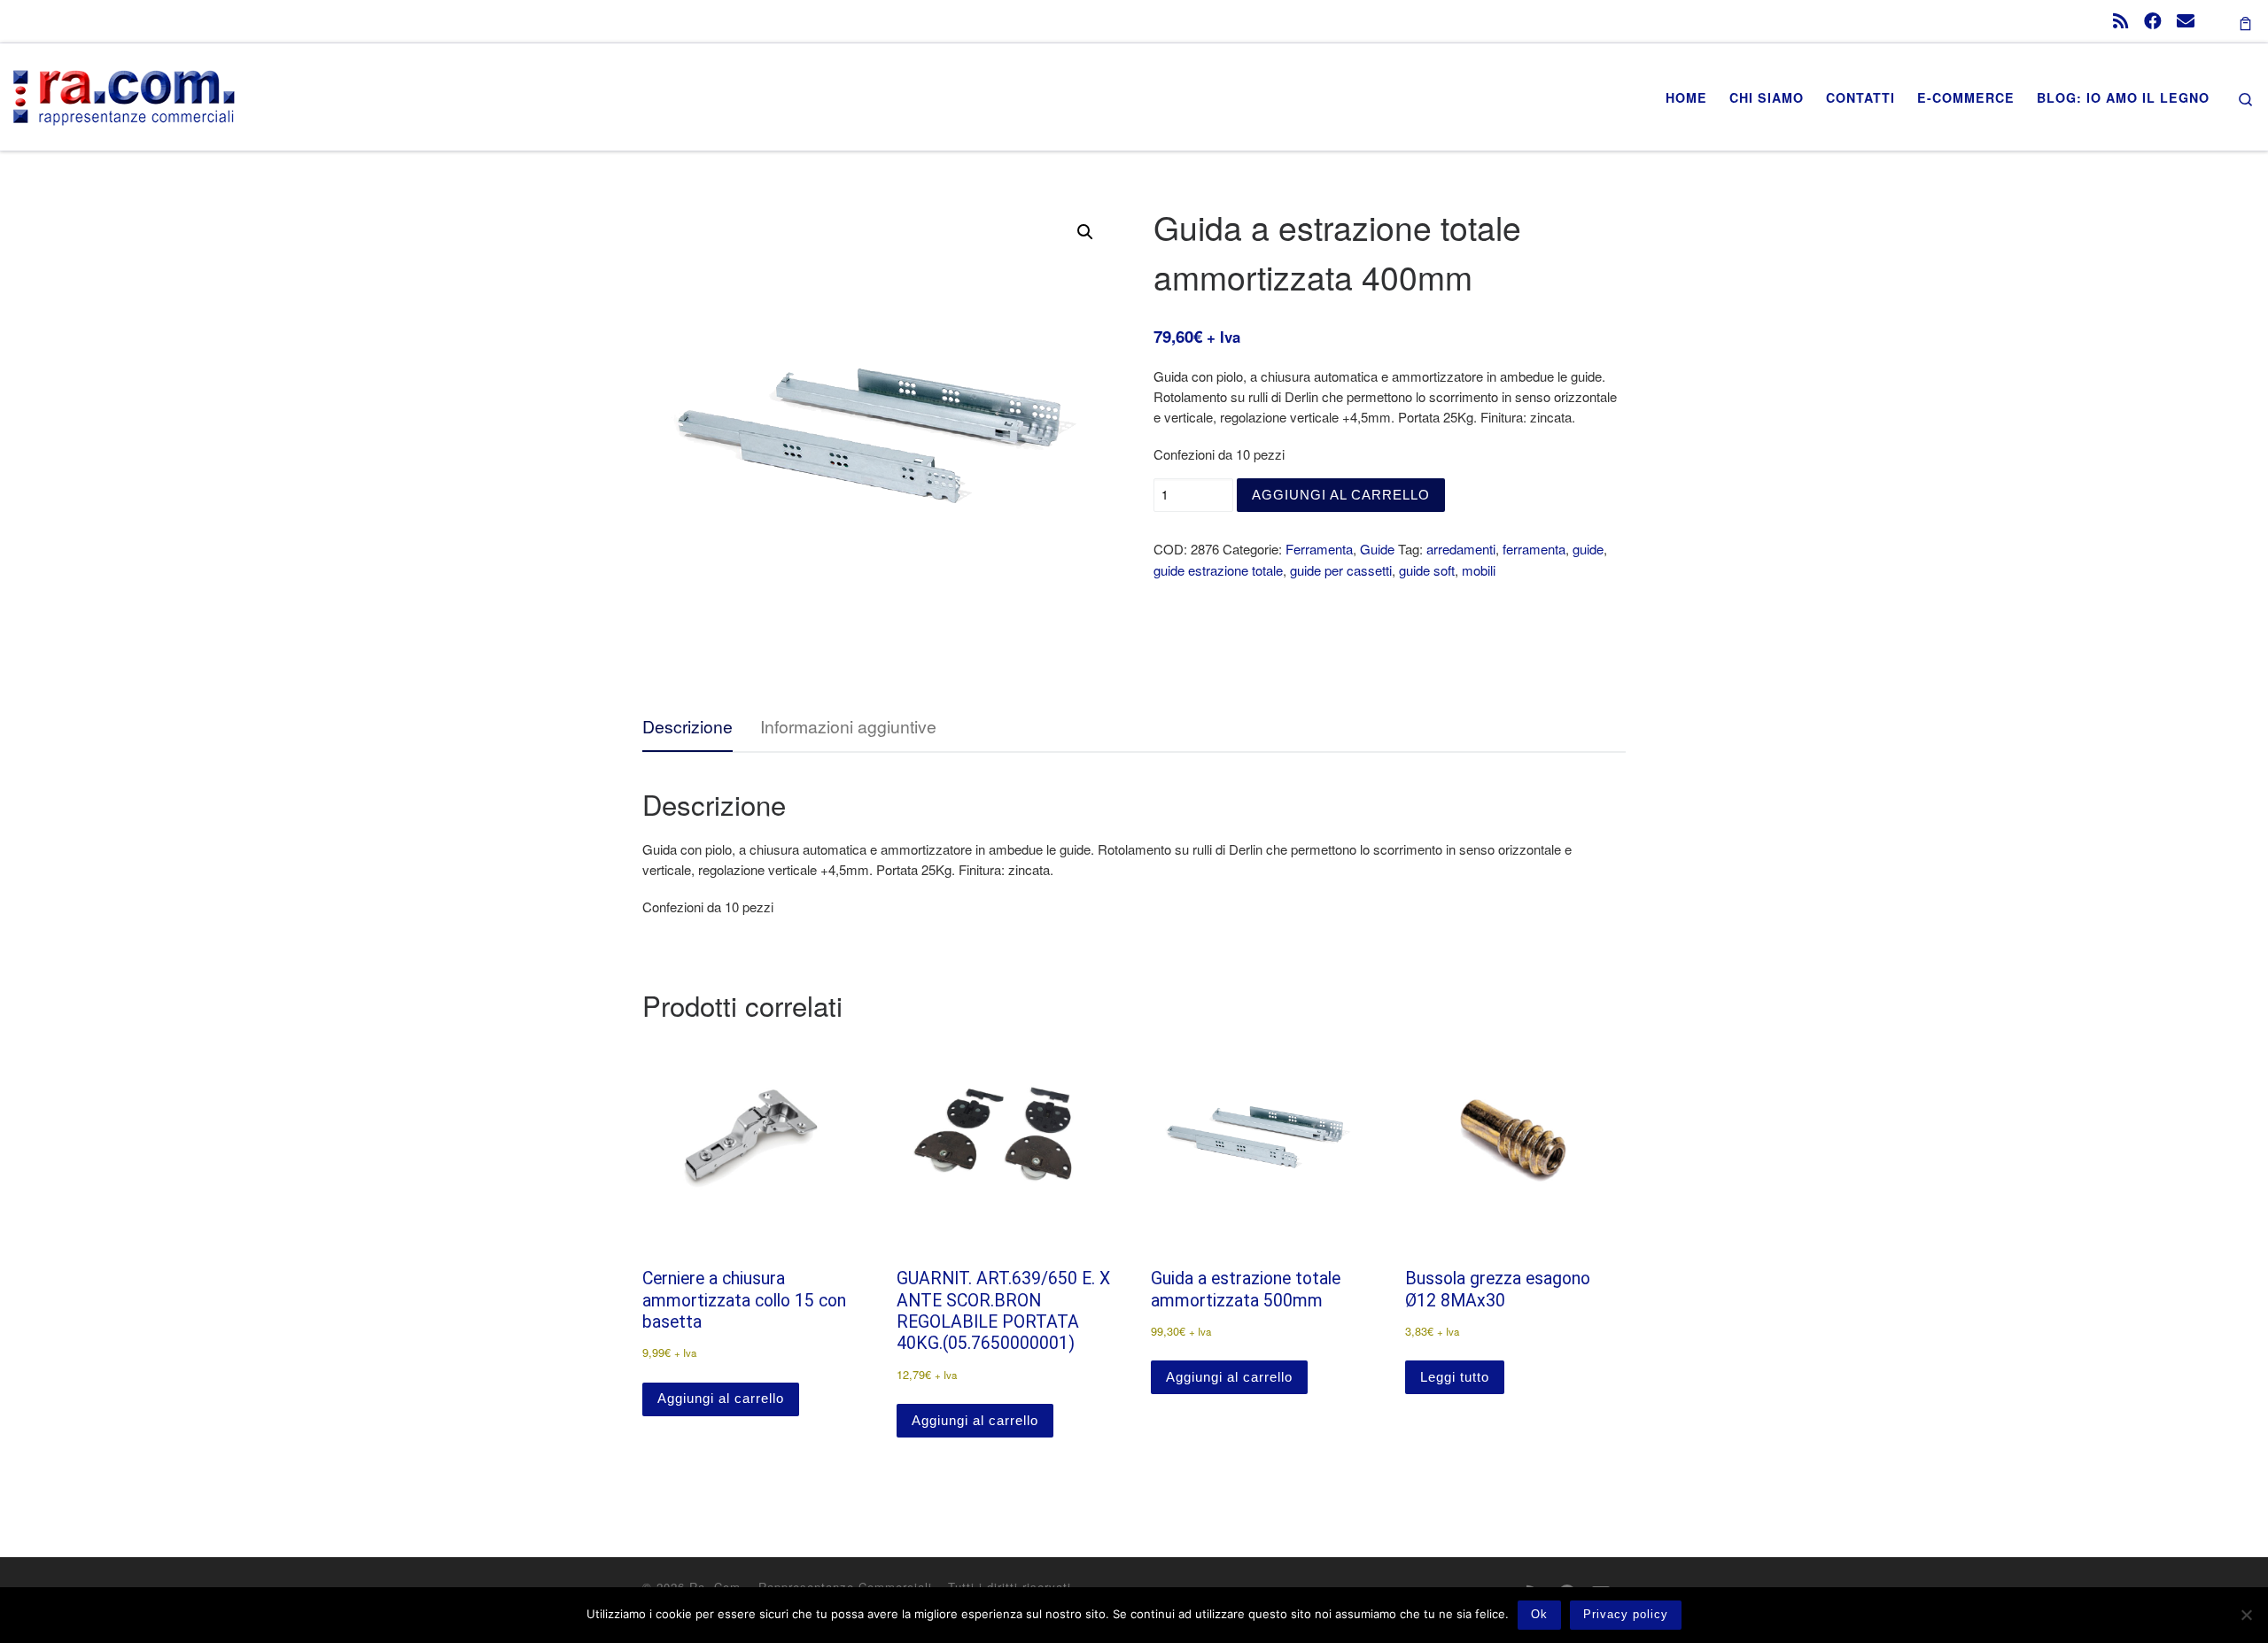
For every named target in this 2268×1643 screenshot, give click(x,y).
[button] (1085, 232)
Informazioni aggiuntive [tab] (848, 726)
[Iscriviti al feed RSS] (2121, 20)
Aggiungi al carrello (1341, 495)
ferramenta (1534, 549)
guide (1588, 549)
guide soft (1427, 570)
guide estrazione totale (1218, 570)
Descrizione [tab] (687, 726)
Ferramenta (1319, 549)
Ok (1539, 1614)
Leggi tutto (1455, 1377)
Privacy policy (1626, 1614)
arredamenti (1461, 549)
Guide (1377, 549)
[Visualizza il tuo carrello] (2245, 21)
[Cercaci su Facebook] (2153, 20)
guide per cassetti (1341, 570)
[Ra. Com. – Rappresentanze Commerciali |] (124, 92)
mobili (1479, 570)
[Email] (2186, 20)
